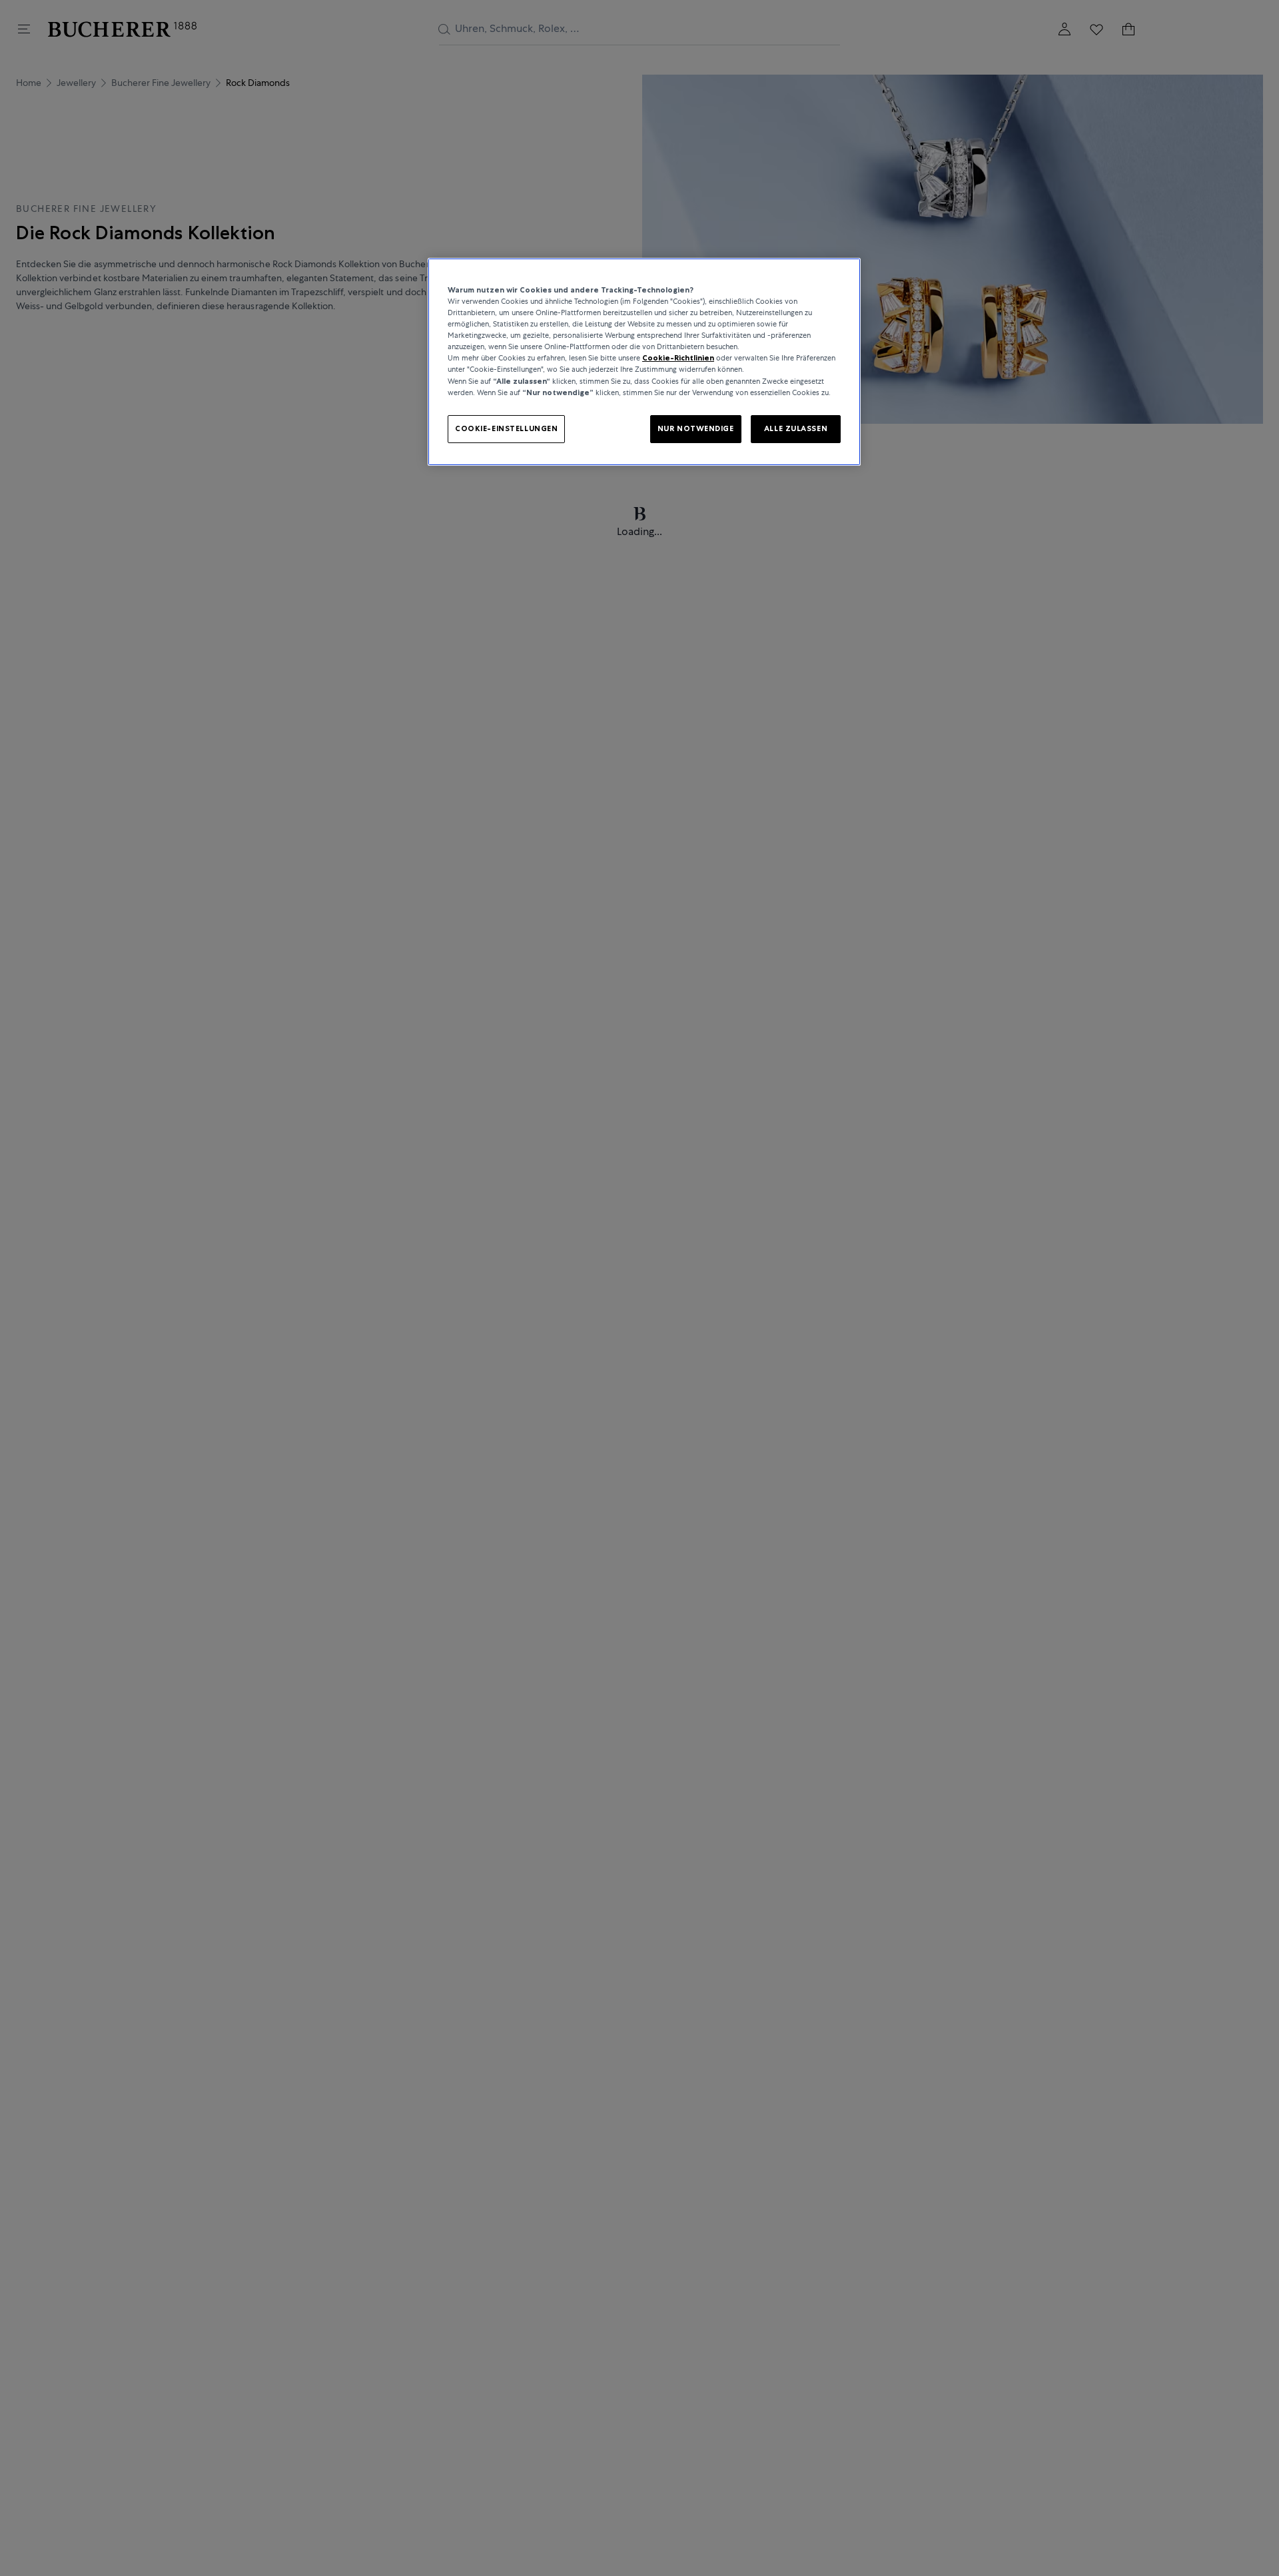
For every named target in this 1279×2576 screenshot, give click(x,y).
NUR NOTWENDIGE (696, 428)
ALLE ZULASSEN (796, 428)
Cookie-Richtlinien (678, 358)
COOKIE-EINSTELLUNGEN (506, 428)
